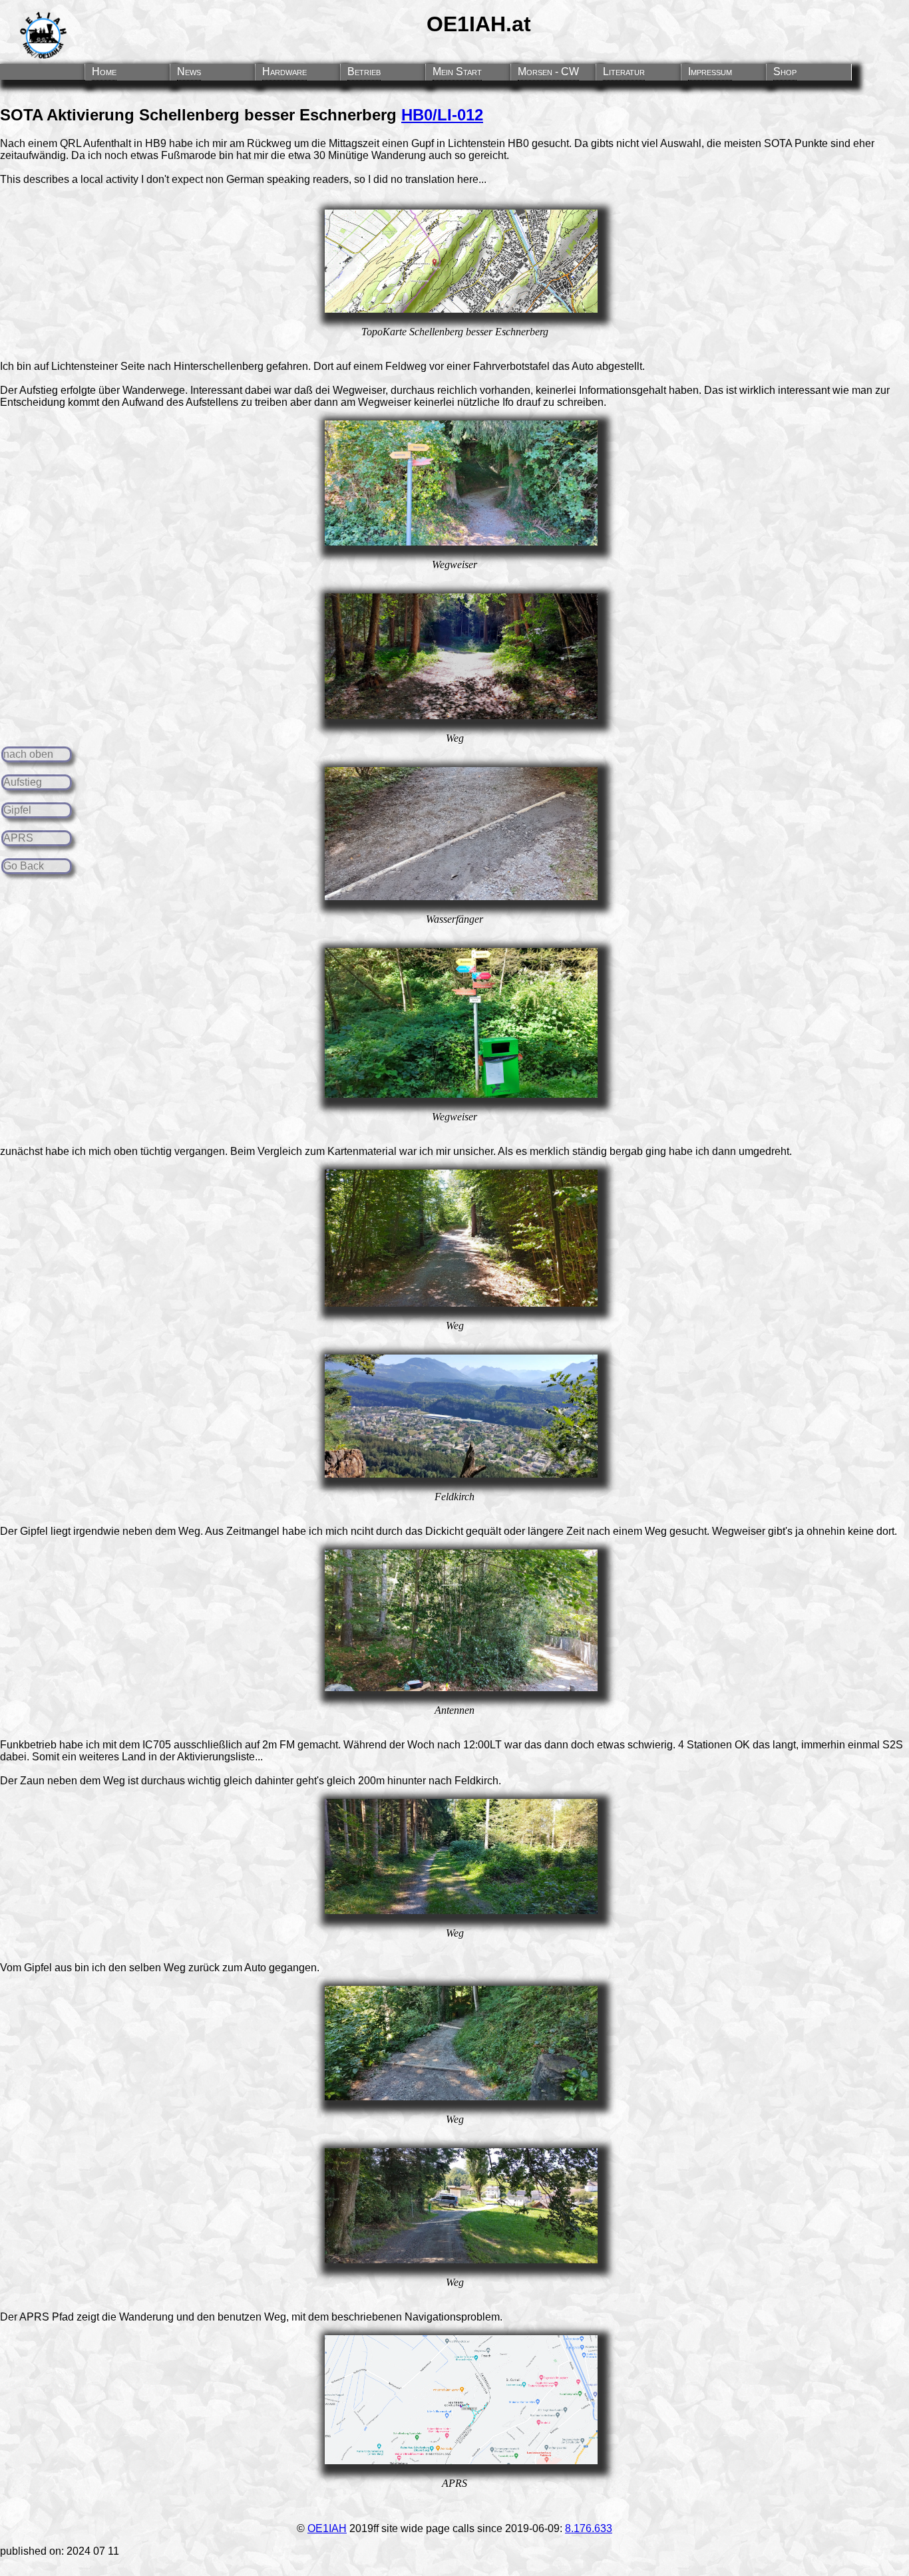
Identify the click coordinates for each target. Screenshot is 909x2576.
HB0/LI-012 (442, 115)
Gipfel (17, 810)
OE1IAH (327, 2528)
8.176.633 (589, 2528)
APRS (18, 838)
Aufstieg (23, 782)
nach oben (28, 754)
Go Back (24, 866)
